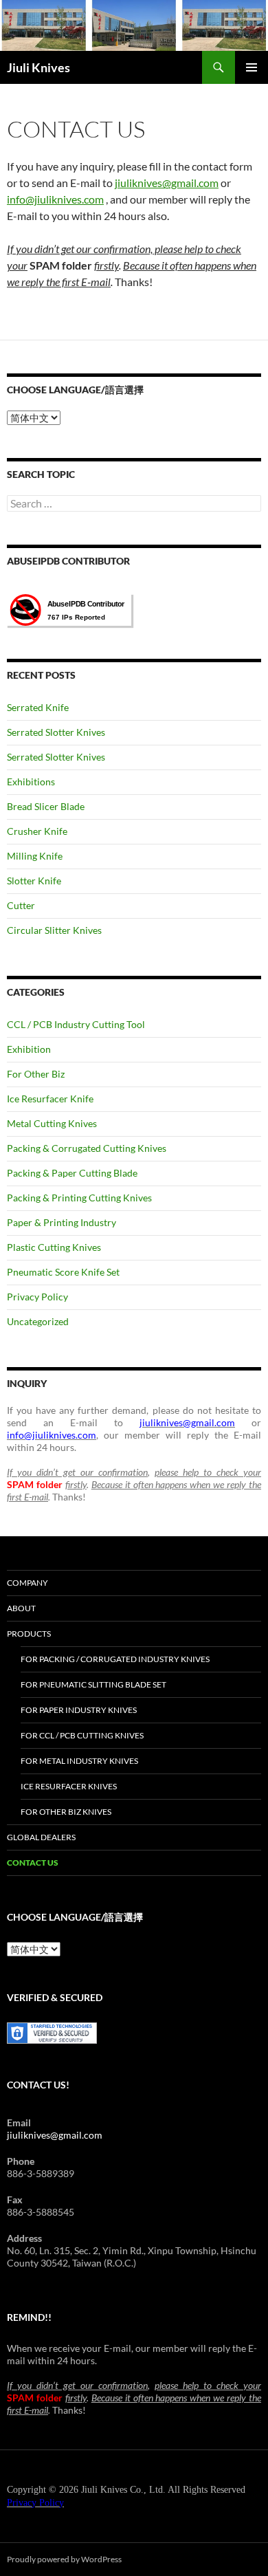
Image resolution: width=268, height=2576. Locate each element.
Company (27, 1583)
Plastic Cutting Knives (54, 1247)
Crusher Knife (37, 831)
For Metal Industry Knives (79, 1761)
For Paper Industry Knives (79, 1710)
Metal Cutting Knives (52, 1123)
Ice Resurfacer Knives (69, 1786)
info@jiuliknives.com (55, 199)
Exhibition (29, 1049)
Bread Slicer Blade (46, 806)
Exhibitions (31, 782)
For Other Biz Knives (66, 1812)
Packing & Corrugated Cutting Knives (87, 1148)
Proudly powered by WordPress (64, 2559)
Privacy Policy (37, 1297)
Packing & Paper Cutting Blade (72, 1173)
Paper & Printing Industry (62, 1222)
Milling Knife (35, 856)
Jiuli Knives (38, 67)
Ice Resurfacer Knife (50, 1099)
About (21, 1608)
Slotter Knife (34, 881)
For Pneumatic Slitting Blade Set (93, 1684)
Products (29, 1634)
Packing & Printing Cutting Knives (79, 1198)
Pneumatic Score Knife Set (63, 1272)
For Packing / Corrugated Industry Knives (115, 1659)
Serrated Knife (38, 707)
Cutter (21, 905)
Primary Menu (252, 67)
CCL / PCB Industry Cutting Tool (76, 1024)
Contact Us (33, 1863)
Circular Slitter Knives (54, 930)
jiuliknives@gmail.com (167, 183)
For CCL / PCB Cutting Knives (82, 1735)
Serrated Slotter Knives (56, 732)
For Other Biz (36, 1074)
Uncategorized (38, 1321)
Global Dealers (41, 1837)
